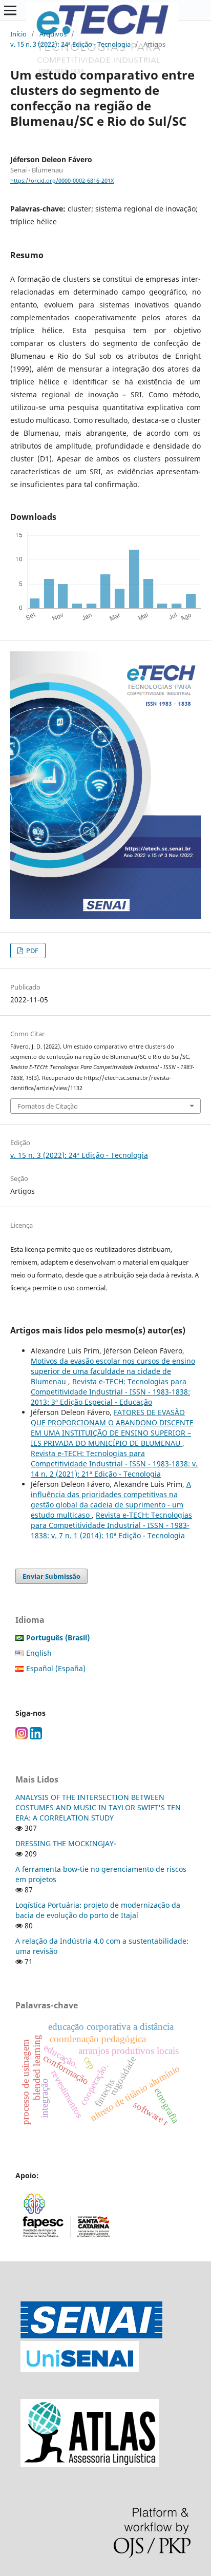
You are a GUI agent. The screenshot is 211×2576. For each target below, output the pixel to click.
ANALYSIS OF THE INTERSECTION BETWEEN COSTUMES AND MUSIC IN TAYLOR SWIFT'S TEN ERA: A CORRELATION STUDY (98, 1807)
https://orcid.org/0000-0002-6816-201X (62, 181)
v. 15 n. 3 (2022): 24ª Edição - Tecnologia (70, 44)
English (39, 1653)
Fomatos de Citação (48, 1106)
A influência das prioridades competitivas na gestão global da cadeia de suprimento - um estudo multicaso (111, 1499)
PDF (31, 951)
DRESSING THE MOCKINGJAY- (66, 1843)
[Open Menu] (10, 10)
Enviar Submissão (51, 1576)
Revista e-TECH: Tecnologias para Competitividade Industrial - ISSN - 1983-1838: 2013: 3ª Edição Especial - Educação (110, 1392)
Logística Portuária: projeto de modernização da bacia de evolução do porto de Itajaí (98, 1910)
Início (18, 34)
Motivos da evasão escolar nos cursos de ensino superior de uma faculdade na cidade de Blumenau (113, 1371)
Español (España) (56, 1668)
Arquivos (53, 34)
